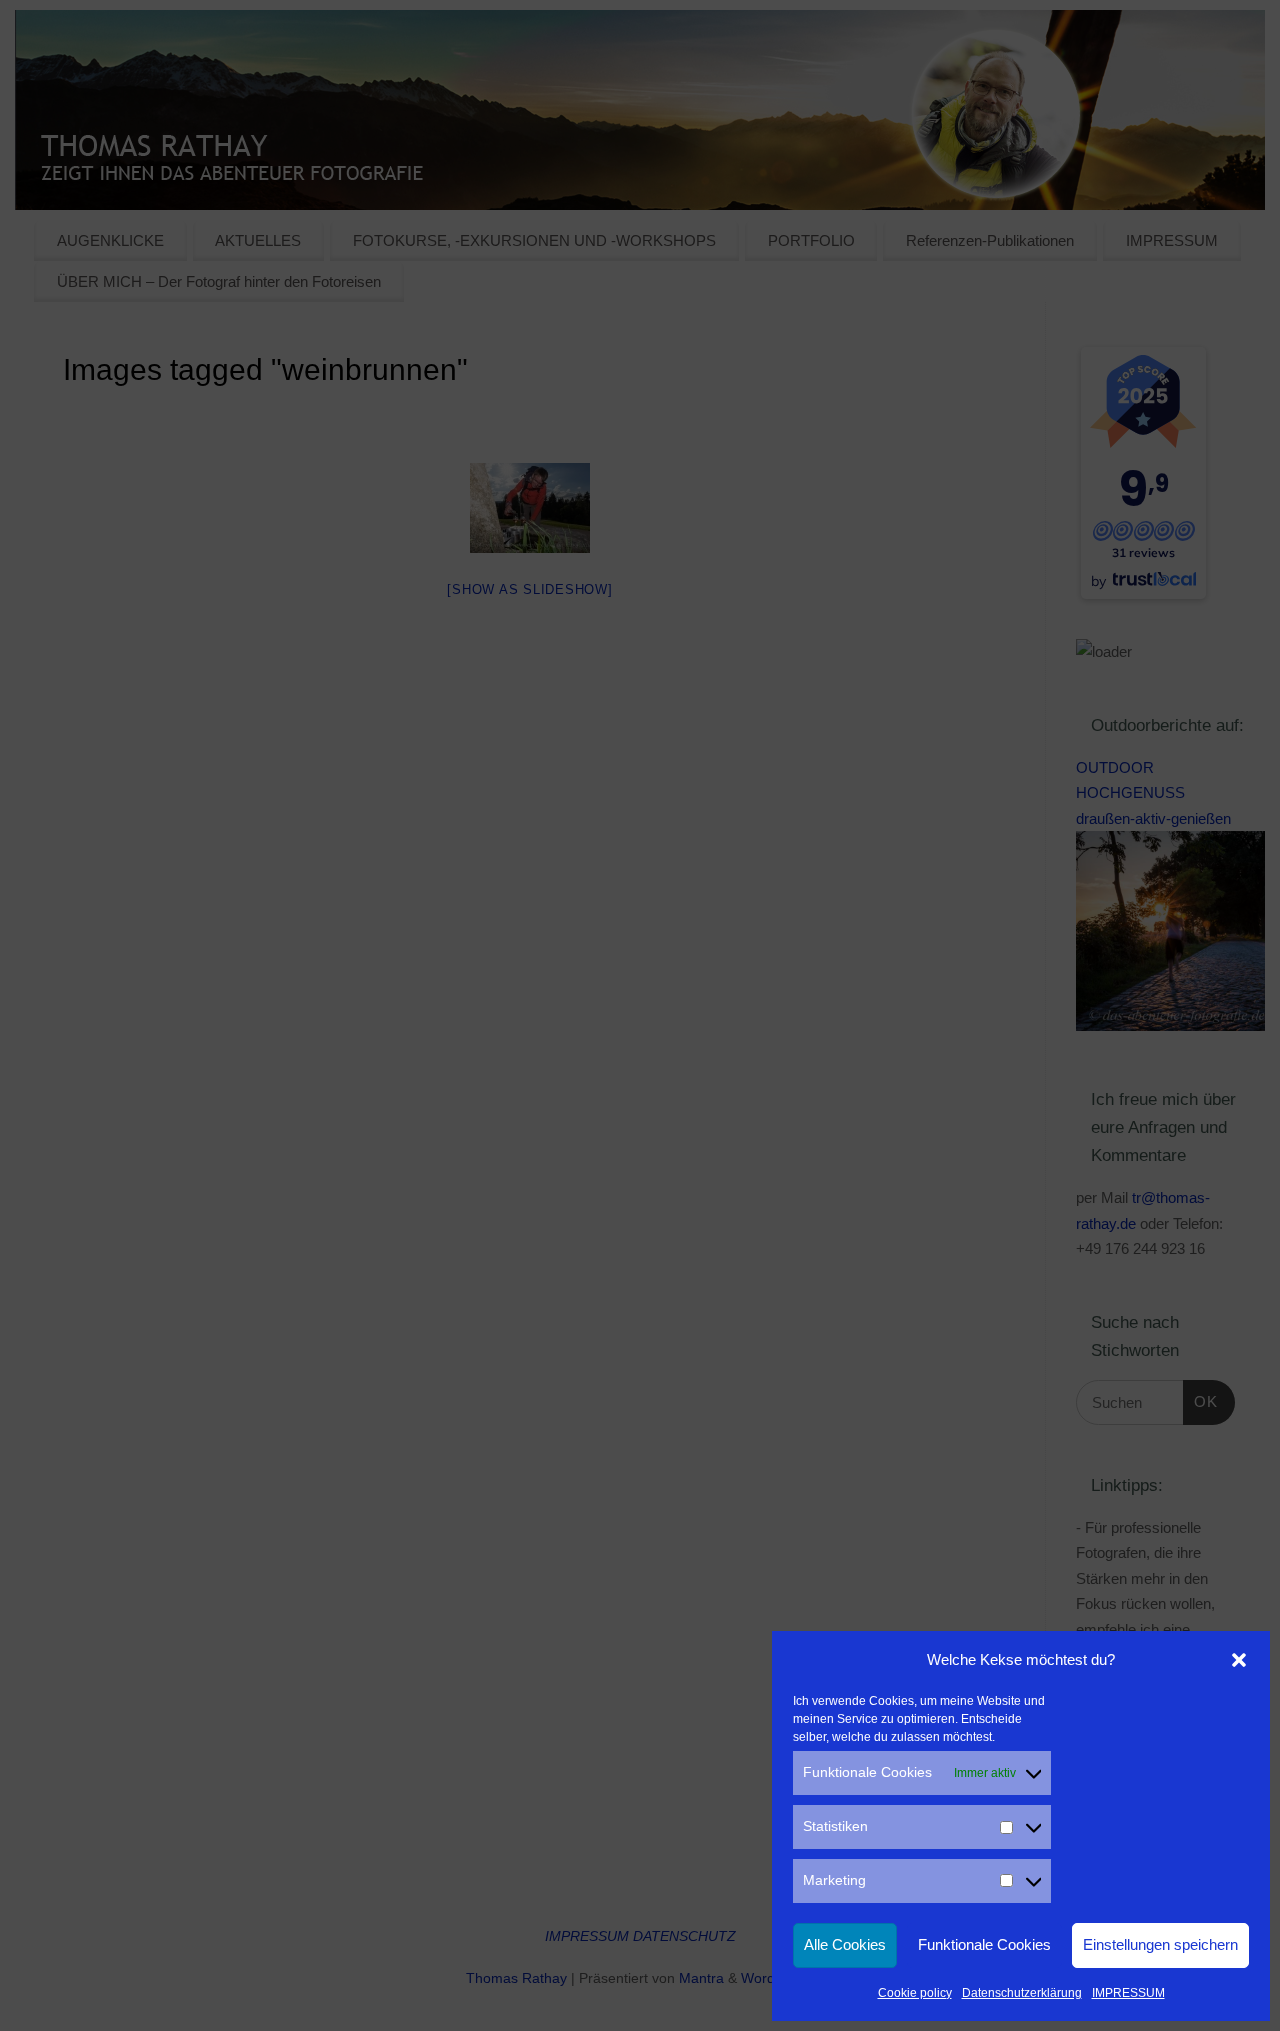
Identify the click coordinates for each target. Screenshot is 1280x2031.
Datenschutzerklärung (1022, 1993)
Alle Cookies (845, 1944)
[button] (1239, 1660)
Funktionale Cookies (984, 1944)
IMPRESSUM (1128, 1993)
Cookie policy (915, 1993)
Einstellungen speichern (1160, 1944)
